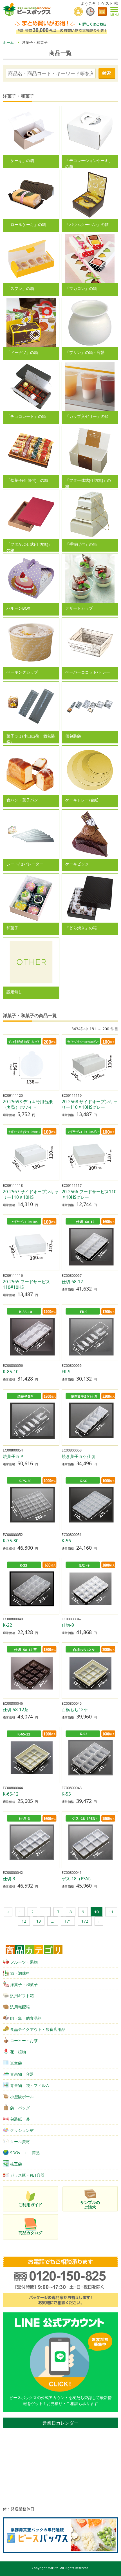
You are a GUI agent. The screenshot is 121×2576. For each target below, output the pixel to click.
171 (68, 1921)
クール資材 (20, 2141)
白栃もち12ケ (75, 1710)
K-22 (7, 1625)
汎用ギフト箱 (22, 1996)
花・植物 (18, 2052)
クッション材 (22, 2130)
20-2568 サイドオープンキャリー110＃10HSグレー (89, 1104)
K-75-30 (11, 1541)
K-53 (66, 1794)
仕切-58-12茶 (16, 1710)
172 (85, 1921)
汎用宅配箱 (20, 2007)
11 (111, 1912)
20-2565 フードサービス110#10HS (26, 1284)
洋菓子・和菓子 (24, 1984)
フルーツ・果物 (24, 1962)
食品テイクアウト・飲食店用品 (38, 2029)
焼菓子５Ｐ (13, 1456)
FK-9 (66, 1372)
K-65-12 (11, 1794)
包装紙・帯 (20, 2119)
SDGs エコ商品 (25, 2153)
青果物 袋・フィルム (30, 2085)
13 (39, 1921)
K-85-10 (11, 1372)
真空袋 (16, 2063)
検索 (107, 73)
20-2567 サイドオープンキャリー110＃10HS (31, 1194)
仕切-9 (68, 1625)
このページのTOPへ (113, 2570)
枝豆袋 (16, 2164)
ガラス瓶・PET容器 (27, 2175)
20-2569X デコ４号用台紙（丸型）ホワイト (28, 1104)
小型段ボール (22, 2097)
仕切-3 (9, 1879)
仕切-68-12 (72, 1282)
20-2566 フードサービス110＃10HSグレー (89, 1194)
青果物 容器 (22, 2074)
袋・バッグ (20, 2108)
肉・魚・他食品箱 (26, 2018)
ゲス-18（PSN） (77, 1879)
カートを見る (102, 11)
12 (24, 1921)
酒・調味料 (20, 1973)
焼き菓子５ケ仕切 (79, 1456)
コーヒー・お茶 (24, 2041)
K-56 (66, 1541)
